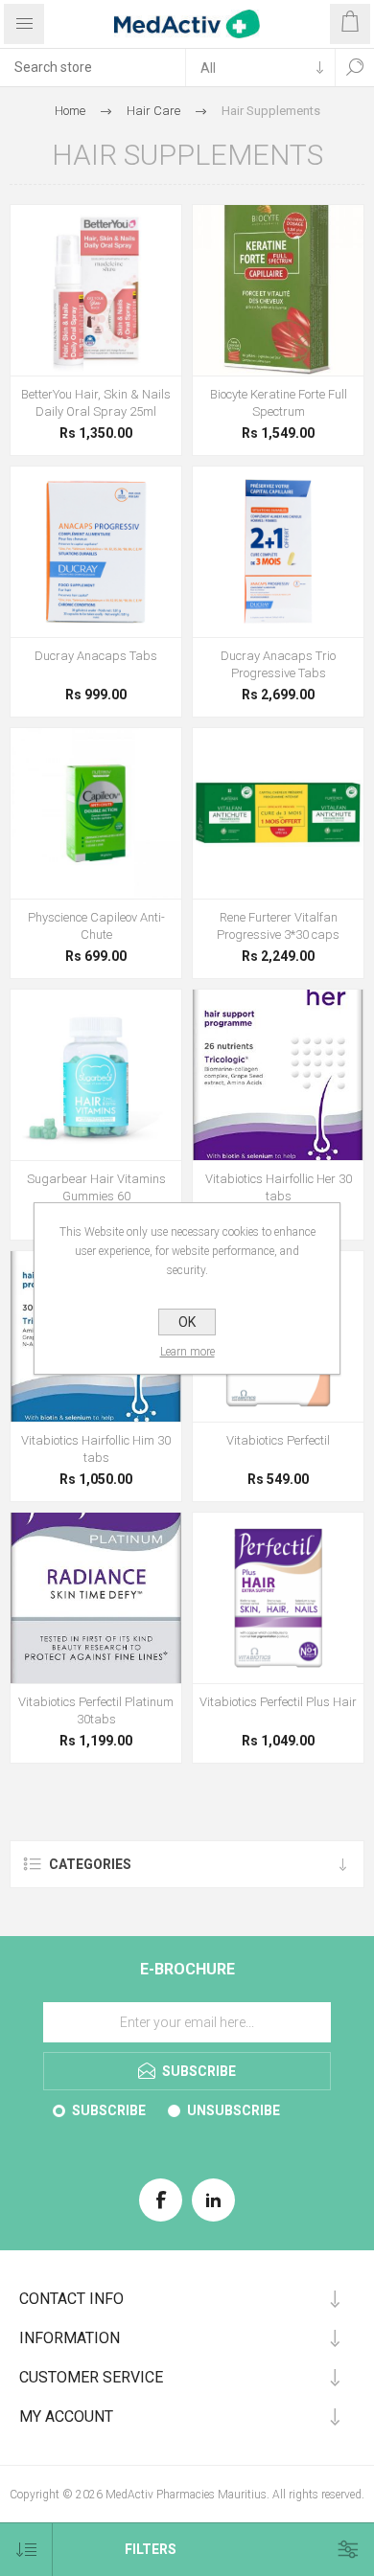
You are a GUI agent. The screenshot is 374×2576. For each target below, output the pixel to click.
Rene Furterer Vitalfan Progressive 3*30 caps (278, 926)
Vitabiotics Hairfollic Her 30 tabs (279, 1187)
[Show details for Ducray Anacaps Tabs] (96, 552)
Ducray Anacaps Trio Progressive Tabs (278, 664)
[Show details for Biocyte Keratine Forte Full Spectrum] (278, 290)
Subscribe (109, 2110)
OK (187, 1322)
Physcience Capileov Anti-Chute (96, 926)
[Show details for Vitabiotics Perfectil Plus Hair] (278, 1598)
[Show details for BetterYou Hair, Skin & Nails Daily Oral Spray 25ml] (96, 290)
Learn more (187, 1352)
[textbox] (93, 67)
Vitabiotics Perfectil (278, 1440)
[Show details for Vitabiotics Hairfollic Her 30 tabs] (278, 1075)
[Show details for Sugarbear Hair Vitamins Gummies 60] (96, 1075)
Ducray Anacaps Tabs (96, 656)
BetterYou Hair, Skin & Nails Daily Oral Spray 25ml (96, 403)
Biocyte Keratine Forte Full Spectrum (279, 403)
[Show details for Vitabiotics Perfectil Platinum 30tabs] (96, 1598)
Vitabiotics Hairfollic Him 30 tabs (96, 1449)
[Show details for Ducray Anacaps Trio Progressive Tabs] (278, 552)
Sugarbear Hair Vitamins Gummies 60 (96, 1187)
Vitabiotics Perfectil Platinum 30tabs (96, 1710)
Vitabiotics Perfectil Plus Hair (278, 1702)
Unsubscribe (234, 2110)
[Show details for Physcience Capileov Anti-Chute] (96, 813)
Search (355, 67)
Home (70, 111)
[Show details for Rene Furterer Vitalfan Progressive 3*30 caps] (278, 813)
